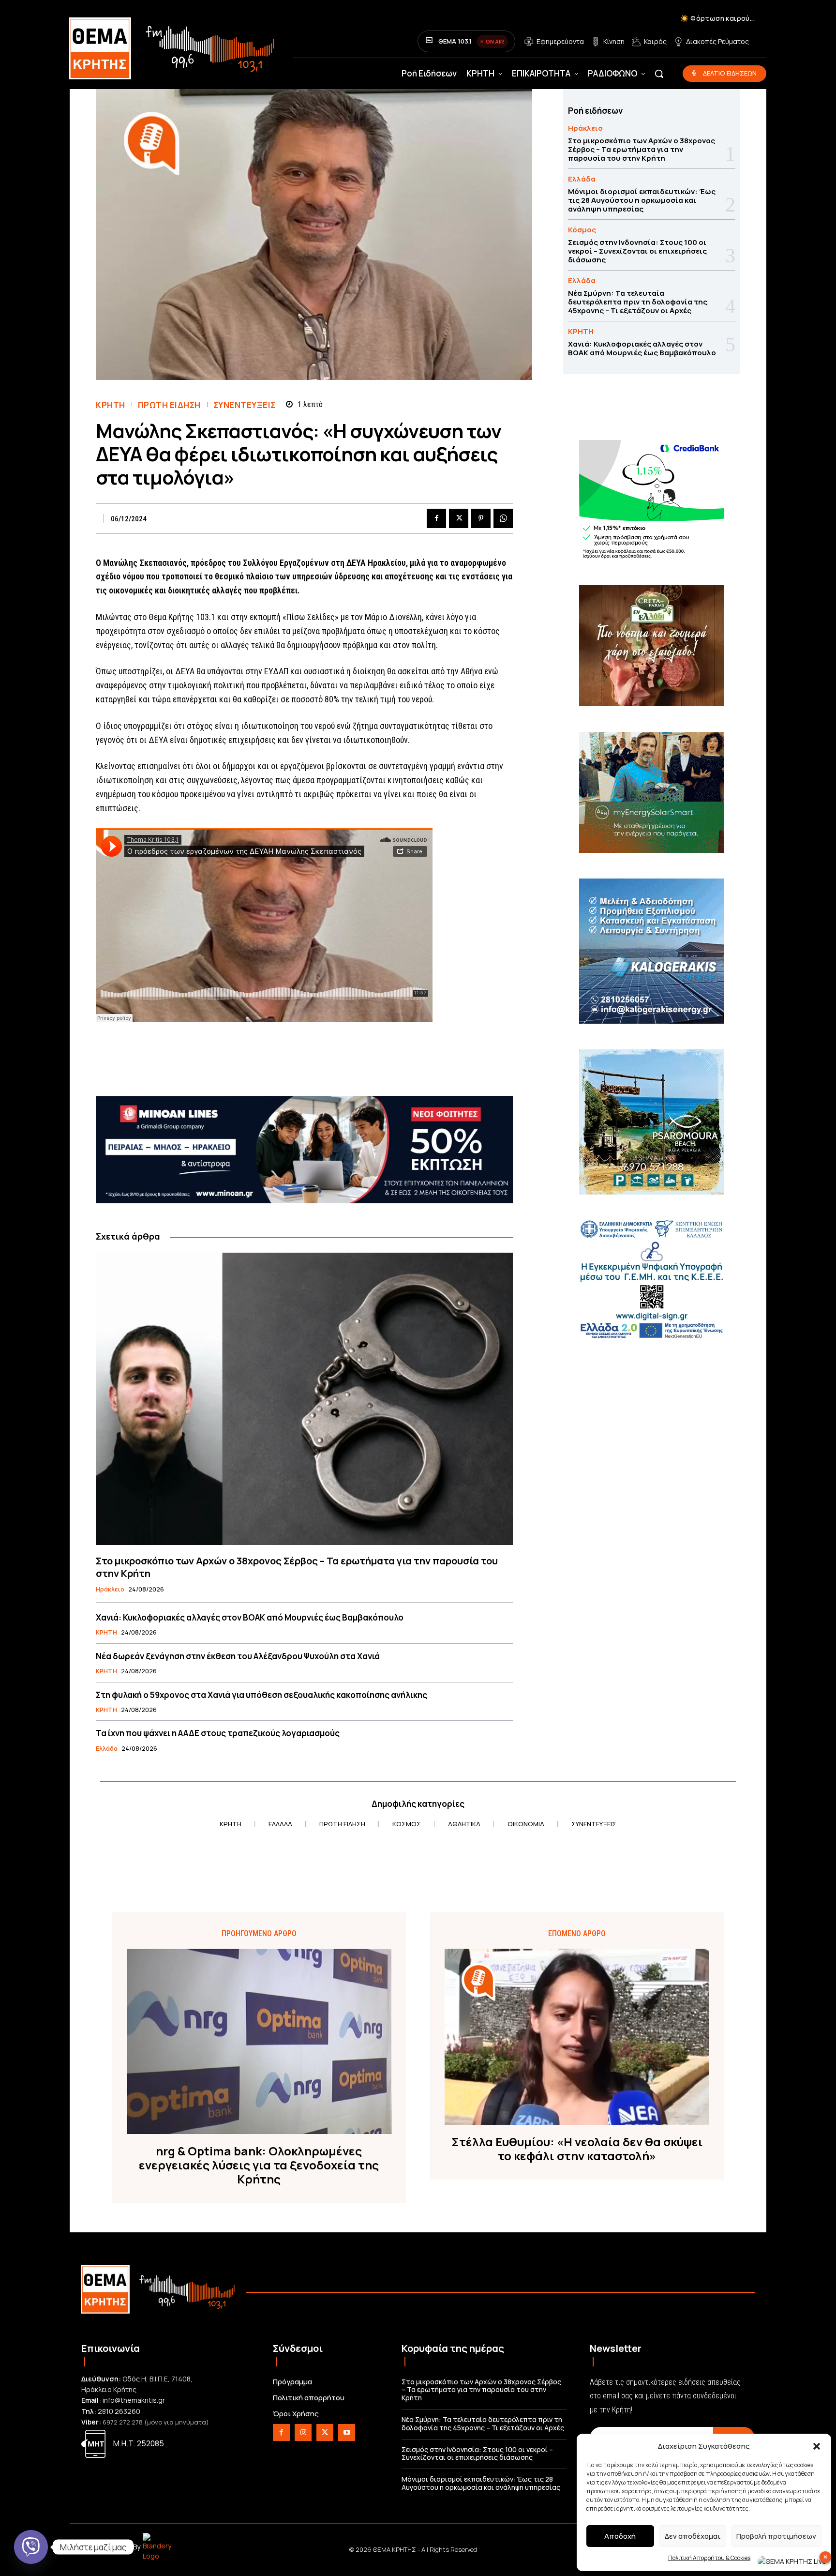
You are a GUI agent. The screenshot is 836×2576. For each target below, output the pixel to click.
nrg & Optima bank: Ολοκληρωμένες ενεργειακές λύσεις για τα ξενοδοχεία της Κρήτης (259, 2165)
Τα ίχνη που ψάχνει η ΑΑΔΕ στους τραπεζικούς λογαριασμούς (218, 1733)
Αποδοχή (620, 2536)
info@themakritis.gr (134, 2400)
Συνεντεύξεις (245, 405)
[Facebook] (436, 518)
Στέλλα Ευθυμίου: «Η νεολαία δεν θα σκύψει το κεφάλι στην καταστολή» (577, 2149)
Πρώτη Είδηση (169, 405)
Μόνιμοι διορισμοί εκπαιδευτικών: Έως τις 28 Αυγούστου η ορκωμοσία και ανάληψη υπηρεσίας (642, 200)
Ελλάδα (107, 1749)
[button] (817, 2446)
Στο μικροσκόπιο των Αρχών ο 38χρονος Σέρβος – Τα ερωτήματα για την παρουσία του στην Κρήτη (297, 1567)
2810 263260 (119, 2411)
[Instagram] (303, 2432)
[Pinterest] (481, 518)
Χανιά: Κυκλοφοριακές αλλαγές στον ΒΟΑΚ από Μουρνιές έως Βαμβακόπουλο (250, 1617)
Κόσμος (582, 230)
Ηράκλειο (110, 1590)
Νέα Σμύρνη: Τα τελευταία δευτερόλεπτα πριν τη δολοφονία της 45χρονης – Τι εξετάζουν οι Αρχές (638, 302)
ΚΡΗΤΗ (111, 405)
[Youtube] (347, 2432)
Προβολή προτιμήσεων (776, 2536)
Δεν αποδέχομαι (693, 2536)
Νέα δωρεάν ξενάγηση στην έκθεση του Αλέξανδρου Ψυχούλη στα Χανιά (238, 1656)
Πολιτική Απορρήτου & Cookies (709, 2558)
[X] (459, 518)
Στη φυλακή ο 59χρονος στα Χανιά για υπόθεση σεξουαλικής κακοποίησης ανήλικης (261, 1695)
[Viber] (31, 2547)
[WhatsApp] (503, 518)
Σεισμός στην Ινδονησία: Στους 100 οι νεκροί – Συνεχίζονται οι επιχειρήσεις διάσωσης (637, 251)
